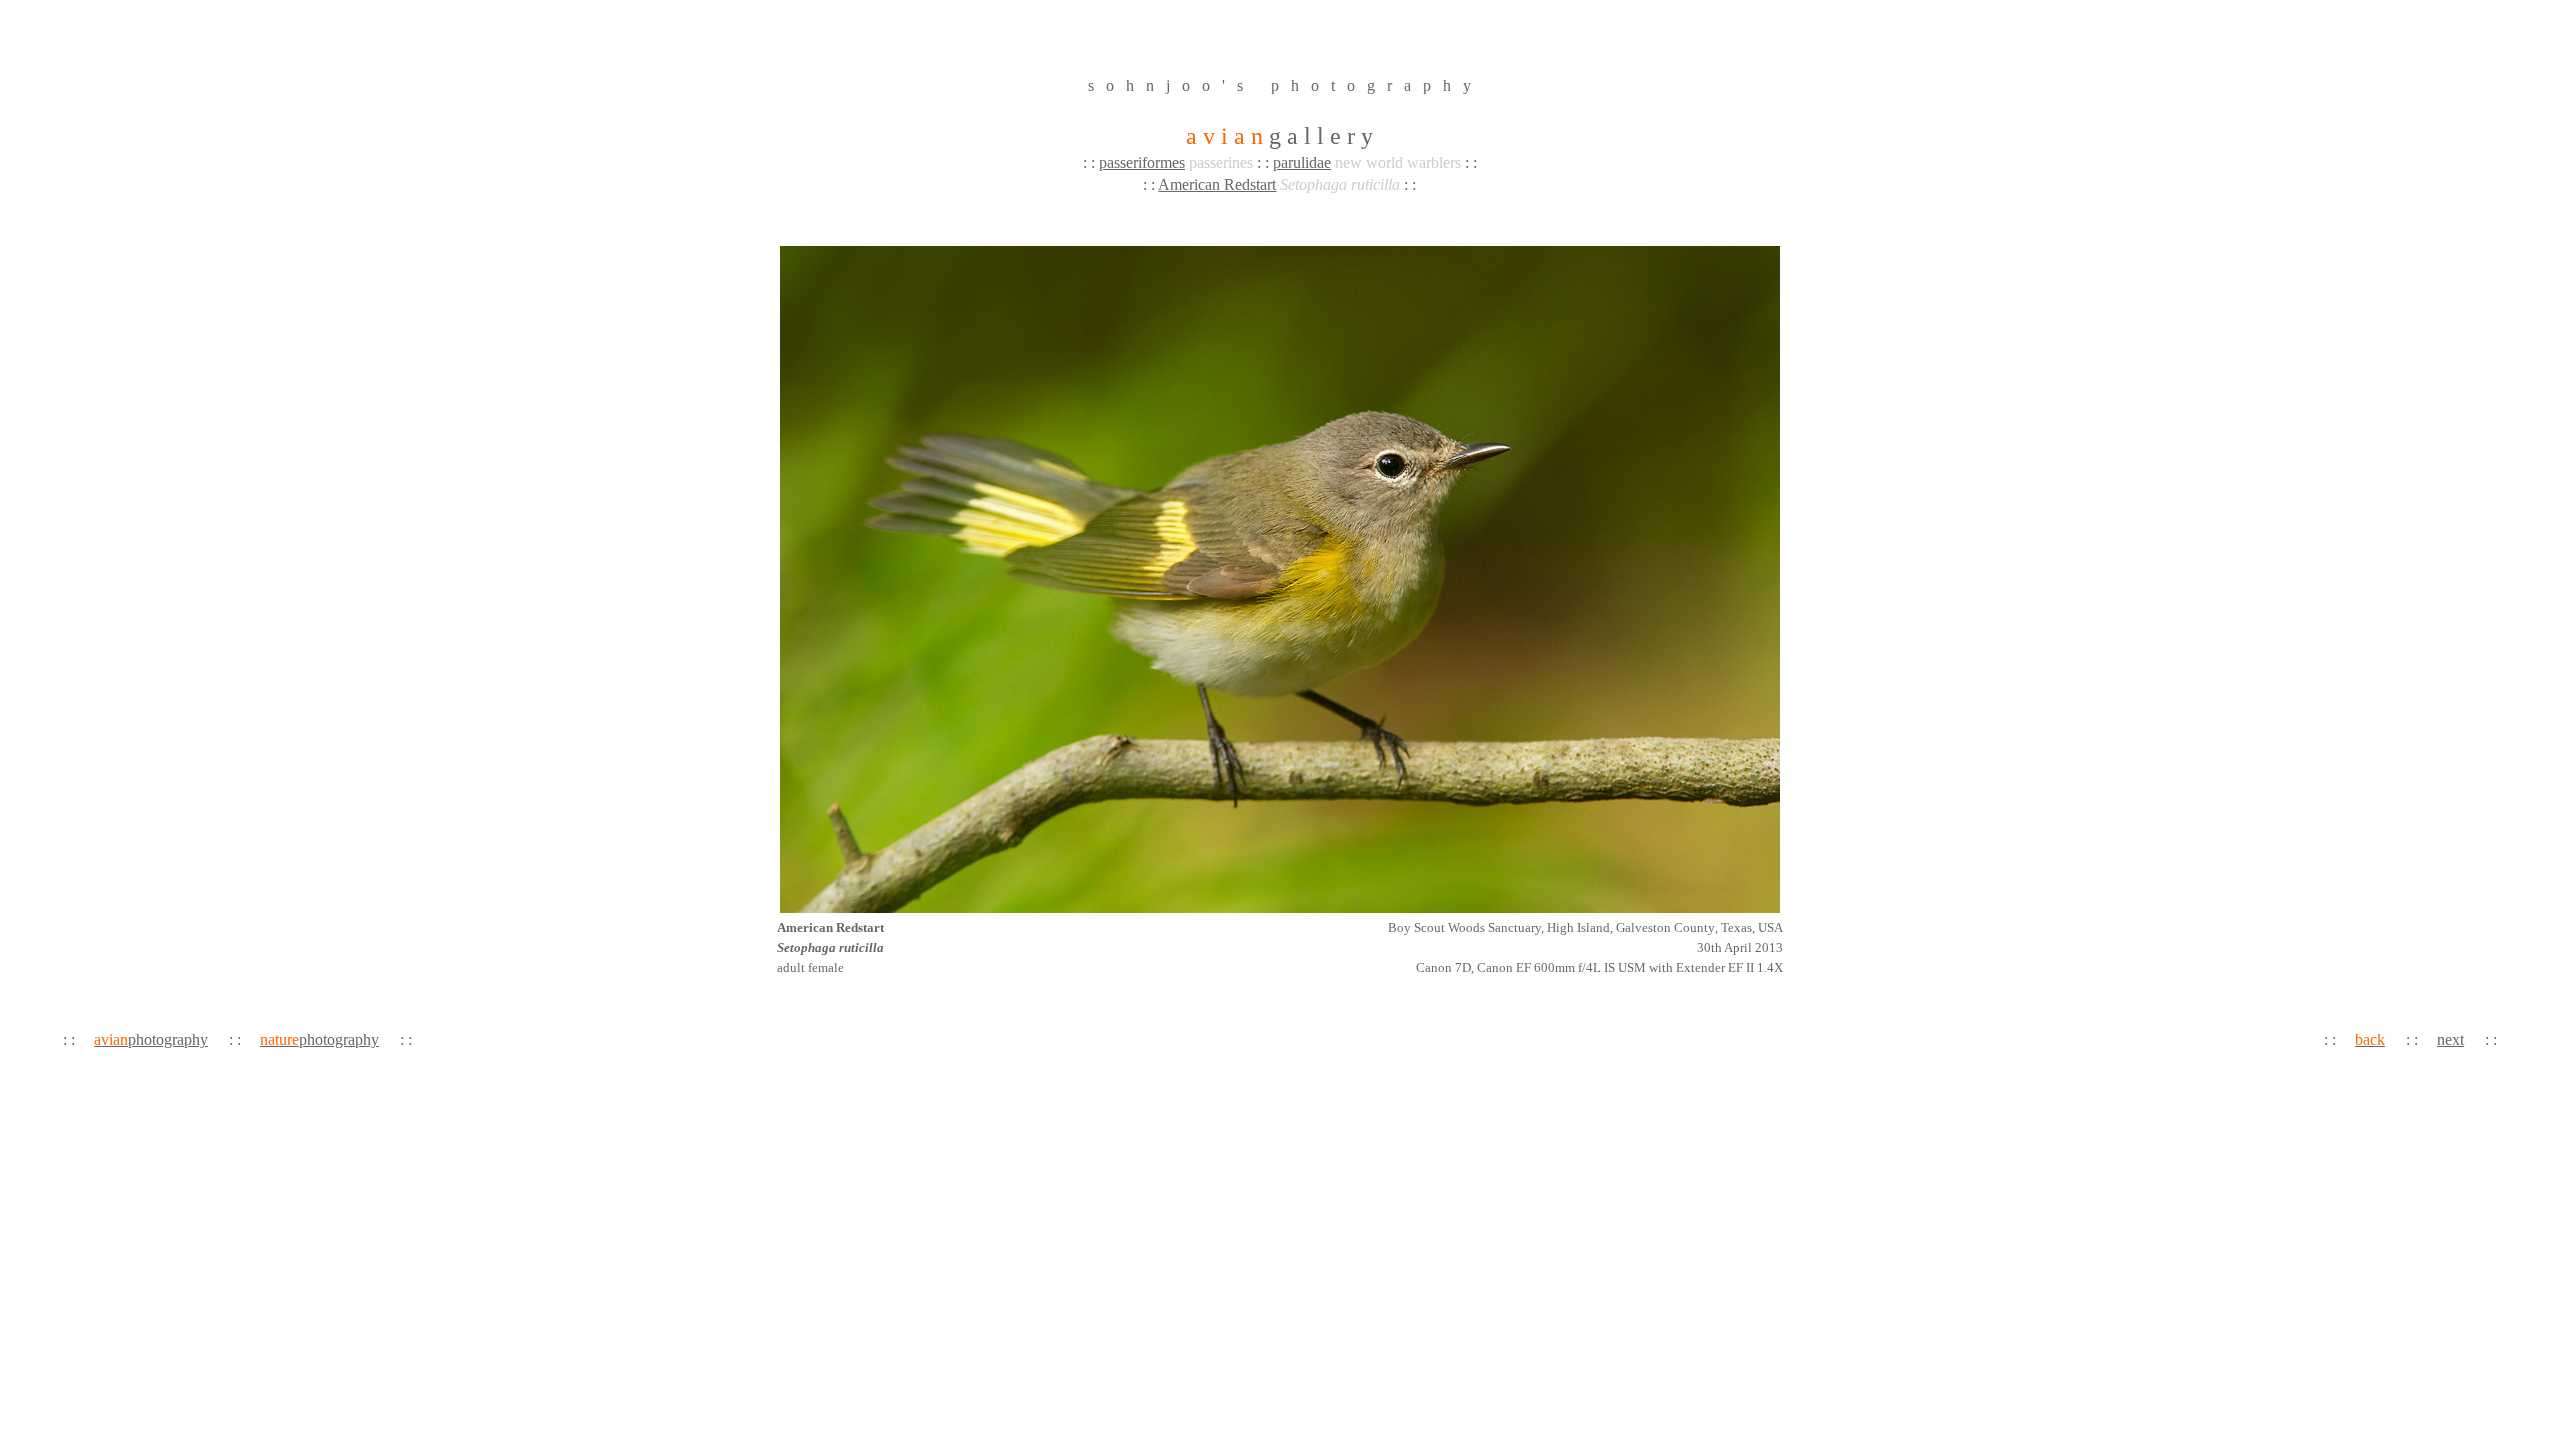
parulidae (1302, 162)
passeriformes (1142, 162)
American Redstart (1217, 184)
